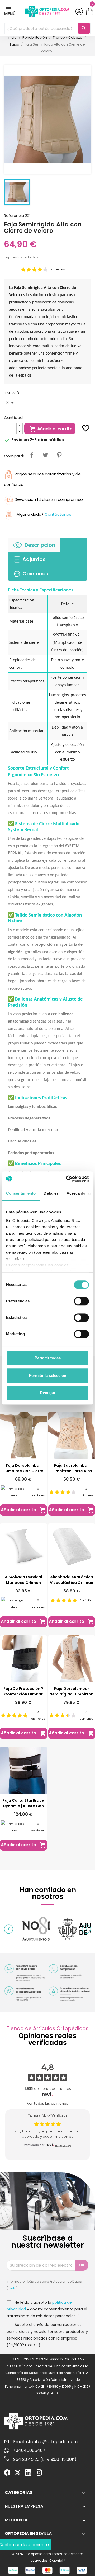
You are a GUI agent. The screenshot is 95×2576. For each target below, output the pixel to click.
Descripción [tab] (40, 545)
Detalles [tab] (51, 1193)
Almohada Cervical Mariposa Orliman (23, 1580)
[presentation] (9, 1929)
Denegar (48, 1393)
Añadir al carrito (51, 429)
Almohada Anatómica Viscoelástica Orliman (72, 1580)
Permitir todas (48, 1358)
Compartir (32, 455)
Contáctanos (58, 514)
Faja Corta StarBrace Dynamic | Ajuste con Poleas (23, 1803)
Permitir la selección (47, 1375)
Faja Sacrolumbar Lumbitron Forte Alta (72, 1468)
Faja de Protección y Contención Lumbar (23, 1691)
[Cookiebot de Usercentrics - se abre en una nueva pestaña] (67, 1179)
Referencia (14, 216)
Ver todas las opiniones (47, 2103)
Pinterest (59, 455)
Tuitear (45, 455)
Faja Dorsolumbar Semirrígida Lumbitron (72, 1691)
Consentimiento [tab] (21, 1193)
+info (12, 2288)
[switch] (81, 1301)
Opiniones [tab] (35, 574)
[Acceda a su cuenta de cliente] (79, 11)
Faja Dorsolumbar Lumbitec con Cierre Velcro (23, 1468)
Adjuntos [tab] (34, 559)
